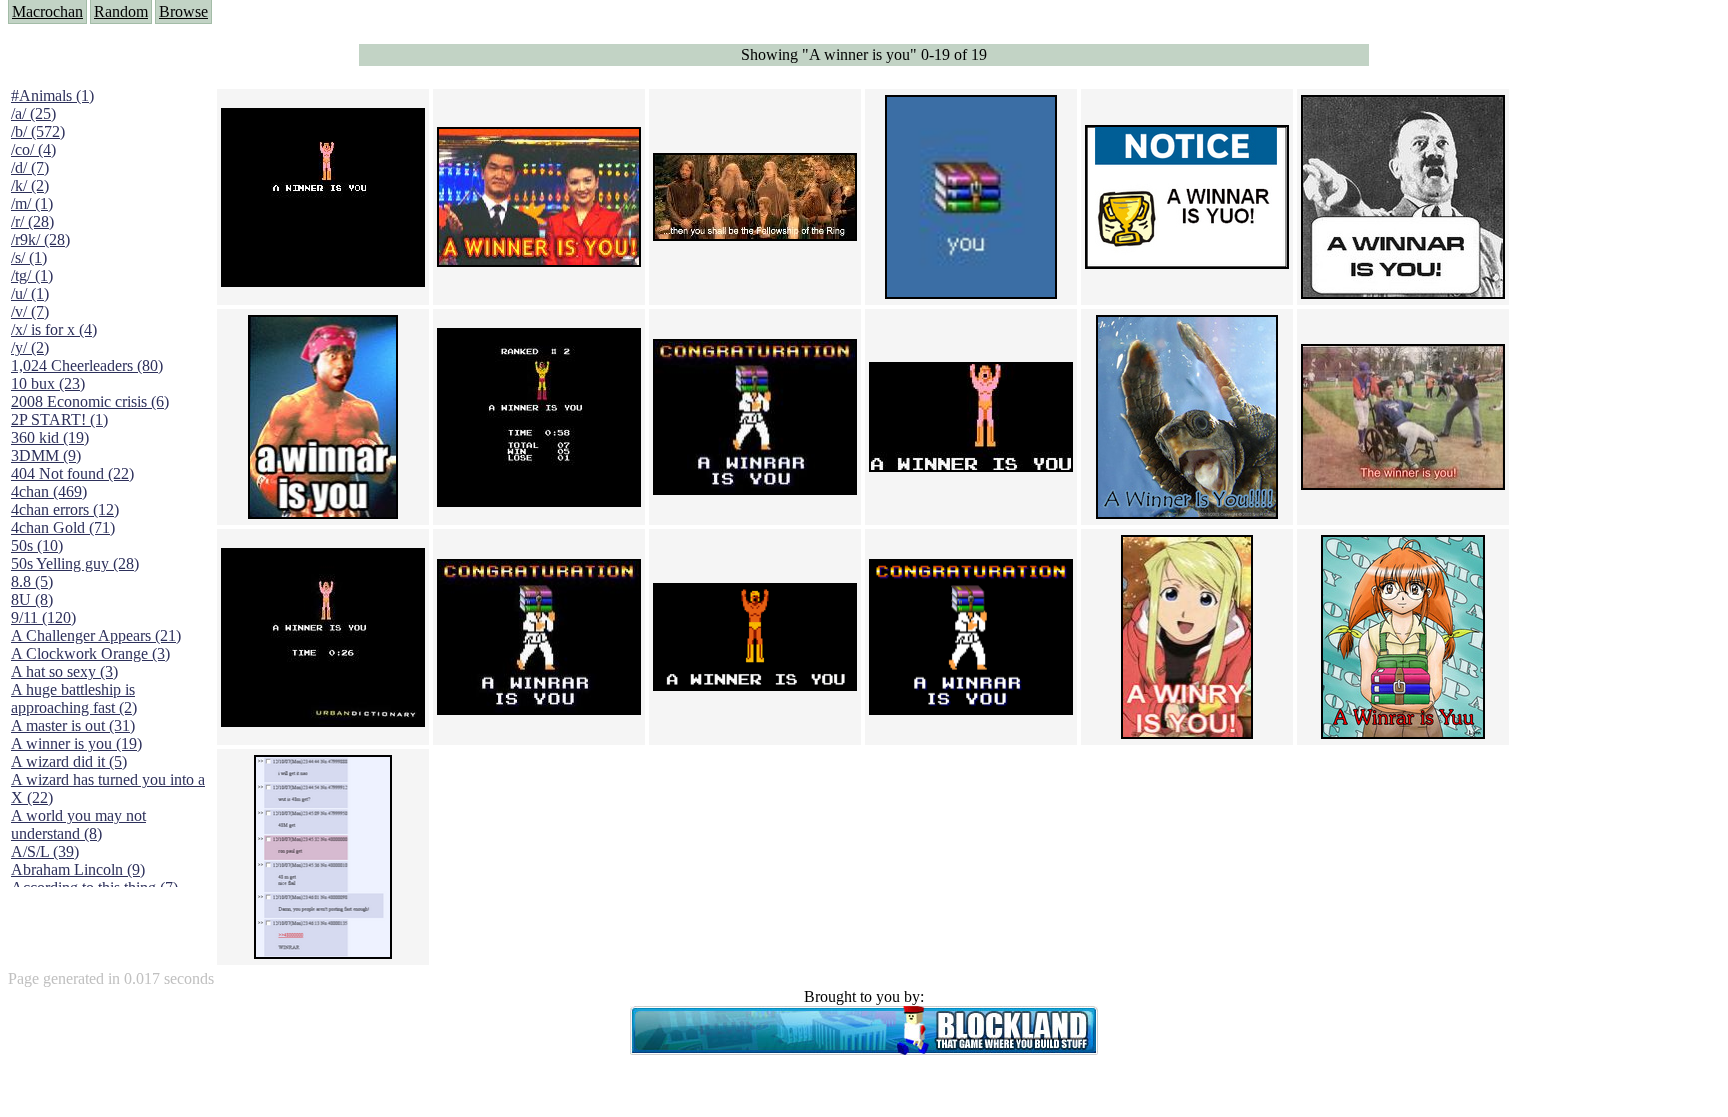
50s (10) (37, 545)
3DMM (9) (46, 455)
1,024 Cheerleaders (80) (87, 365)
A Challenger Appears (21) (96, 635)
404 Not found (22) (72, 473)
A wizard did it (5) (69, 761)
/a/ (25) (33, 113)
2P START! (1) (59, 419)
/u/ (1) (30, 293)
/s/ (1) (29, 257)
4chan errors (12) (65, 509)
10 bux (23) (48, 383)
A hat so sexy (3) (64, 671)
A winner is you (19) (76, 743)
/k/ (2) (30, 185)
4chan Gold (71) (63, 527)
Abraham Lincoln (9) (78, 869)
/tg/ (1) (32, 275)
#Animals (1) (52, 95)
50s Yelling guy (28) (75, 563)
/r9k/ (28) (40, 239)
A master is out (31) (73, 725)
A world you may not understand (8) (78, 824)
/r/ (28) (32, 221)
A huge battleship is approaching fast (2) (74, 698)
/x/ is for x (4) (54, 329)
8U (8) (32, 599)
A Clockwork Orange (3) (90, 653)
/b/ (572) (38, 131)
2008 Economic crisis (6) (90, 401)
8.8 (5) (32, 581)
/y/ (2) (30, 347)
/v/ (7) (30, 311)
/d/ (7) (30, 167)
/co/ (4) (33, 149)
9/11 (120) (43, 617)
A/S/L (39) (45, 851)
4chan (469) (49, 491)
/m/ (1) (32, 203)
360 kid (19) (50, 437)
